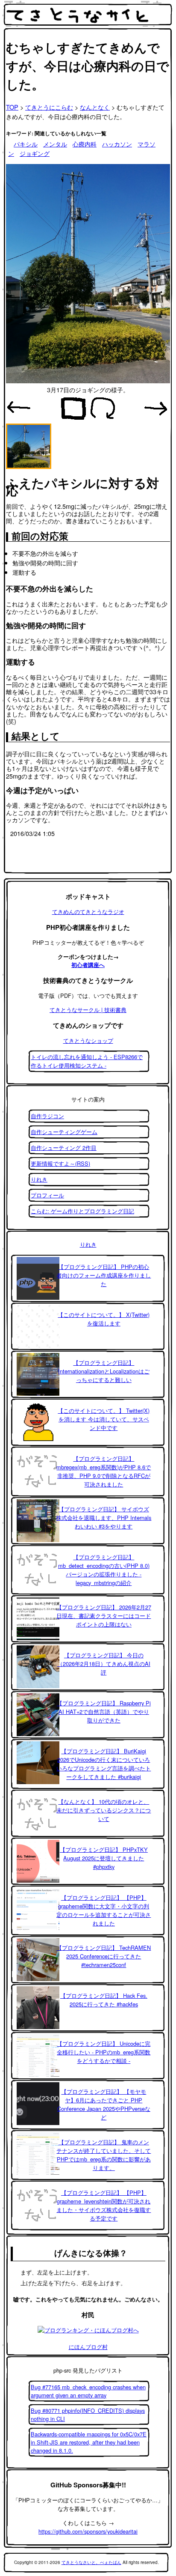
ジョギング (35, 153)
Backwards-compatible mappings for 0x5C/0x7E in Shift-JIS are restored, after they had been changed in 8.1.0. (89, 2442)
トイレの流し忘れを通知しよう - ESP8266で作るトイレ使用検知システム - (87, 1061)
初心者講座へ (88, 965)
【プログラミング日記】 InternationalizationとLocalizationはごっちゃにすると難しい (104, 1371)
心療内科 (85, 144)
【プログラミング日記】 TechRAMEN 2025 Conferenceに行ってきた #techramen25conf (104, 1956)
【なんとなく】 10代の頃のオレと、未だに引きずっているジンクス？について (104, 1810)
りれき (39, 1179)
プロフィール (47, 1195)
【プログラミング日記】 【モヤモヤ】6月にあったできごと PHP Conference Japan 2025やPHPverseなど (104, 2104)
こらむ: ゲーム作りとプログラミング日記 (82, 1211)
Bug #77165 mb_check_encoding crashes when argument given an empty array (88, 2391)
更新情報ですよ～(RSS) (60, 1163)
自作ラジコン (47, 1116)
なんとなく (95, 107)
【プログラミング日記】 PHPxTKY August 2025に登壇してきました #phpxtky (104, 1858)
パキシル (26, 144)
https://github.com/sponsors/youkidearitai (88, 2531)
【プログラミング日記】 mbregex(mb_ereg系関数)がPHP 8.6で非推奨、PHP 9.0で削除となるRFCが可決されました (104, 1471)
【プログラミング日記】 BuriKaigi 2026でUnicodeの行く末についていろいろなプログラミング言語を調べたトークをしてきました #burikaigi (104, 1764)
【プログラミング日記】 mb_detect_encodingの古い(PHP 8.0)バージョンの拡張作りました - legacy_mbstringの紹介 (104, 1570)
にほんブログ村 (88, 2347)
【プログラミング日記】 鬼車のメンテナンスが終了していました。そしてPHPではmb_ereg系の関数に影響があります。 (104, 2155)
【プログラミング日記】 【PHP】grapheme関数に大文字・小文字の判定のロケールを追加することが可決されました (104, 1910)
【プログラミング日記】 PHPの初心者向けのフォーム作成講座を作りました (104, 1275)
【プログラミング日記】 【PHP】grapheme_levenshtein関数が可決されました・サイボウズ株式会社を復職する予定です (104, 2205)
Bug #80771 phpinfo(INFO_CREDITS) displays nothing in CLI (88, 2415)
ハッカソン (117, 144)
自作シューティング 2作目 (64, 1148)
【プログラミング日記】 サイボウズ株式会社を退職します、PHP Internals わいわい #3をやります (104, 1518)
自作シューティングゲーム (64, 1132)
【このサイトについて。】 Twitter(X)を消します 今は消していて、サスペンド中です (104, 1419)
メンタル (55, 144)
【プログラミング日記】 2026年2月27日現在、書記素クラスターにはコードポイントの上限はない (104, 1616)
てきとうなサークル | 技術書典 (88, 1010)
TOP (12, 107)
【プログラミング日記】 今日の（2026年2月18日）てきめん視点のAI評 (104, 1664)
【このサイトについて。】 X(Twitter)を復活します (104, 1319)
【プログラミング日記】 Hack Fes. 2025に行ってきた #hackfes (104, 2000)
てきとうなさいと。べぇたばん (91, 2562)
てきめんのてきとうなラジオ (88, 912)
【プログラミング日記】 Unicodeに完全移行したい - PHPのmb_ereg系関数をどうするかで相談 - (104, 2052)
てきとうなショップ (88, 1040)
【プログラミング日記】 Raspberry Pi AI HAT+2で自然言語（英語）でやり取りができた (104, 1712)
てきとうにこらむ (49, 107)
